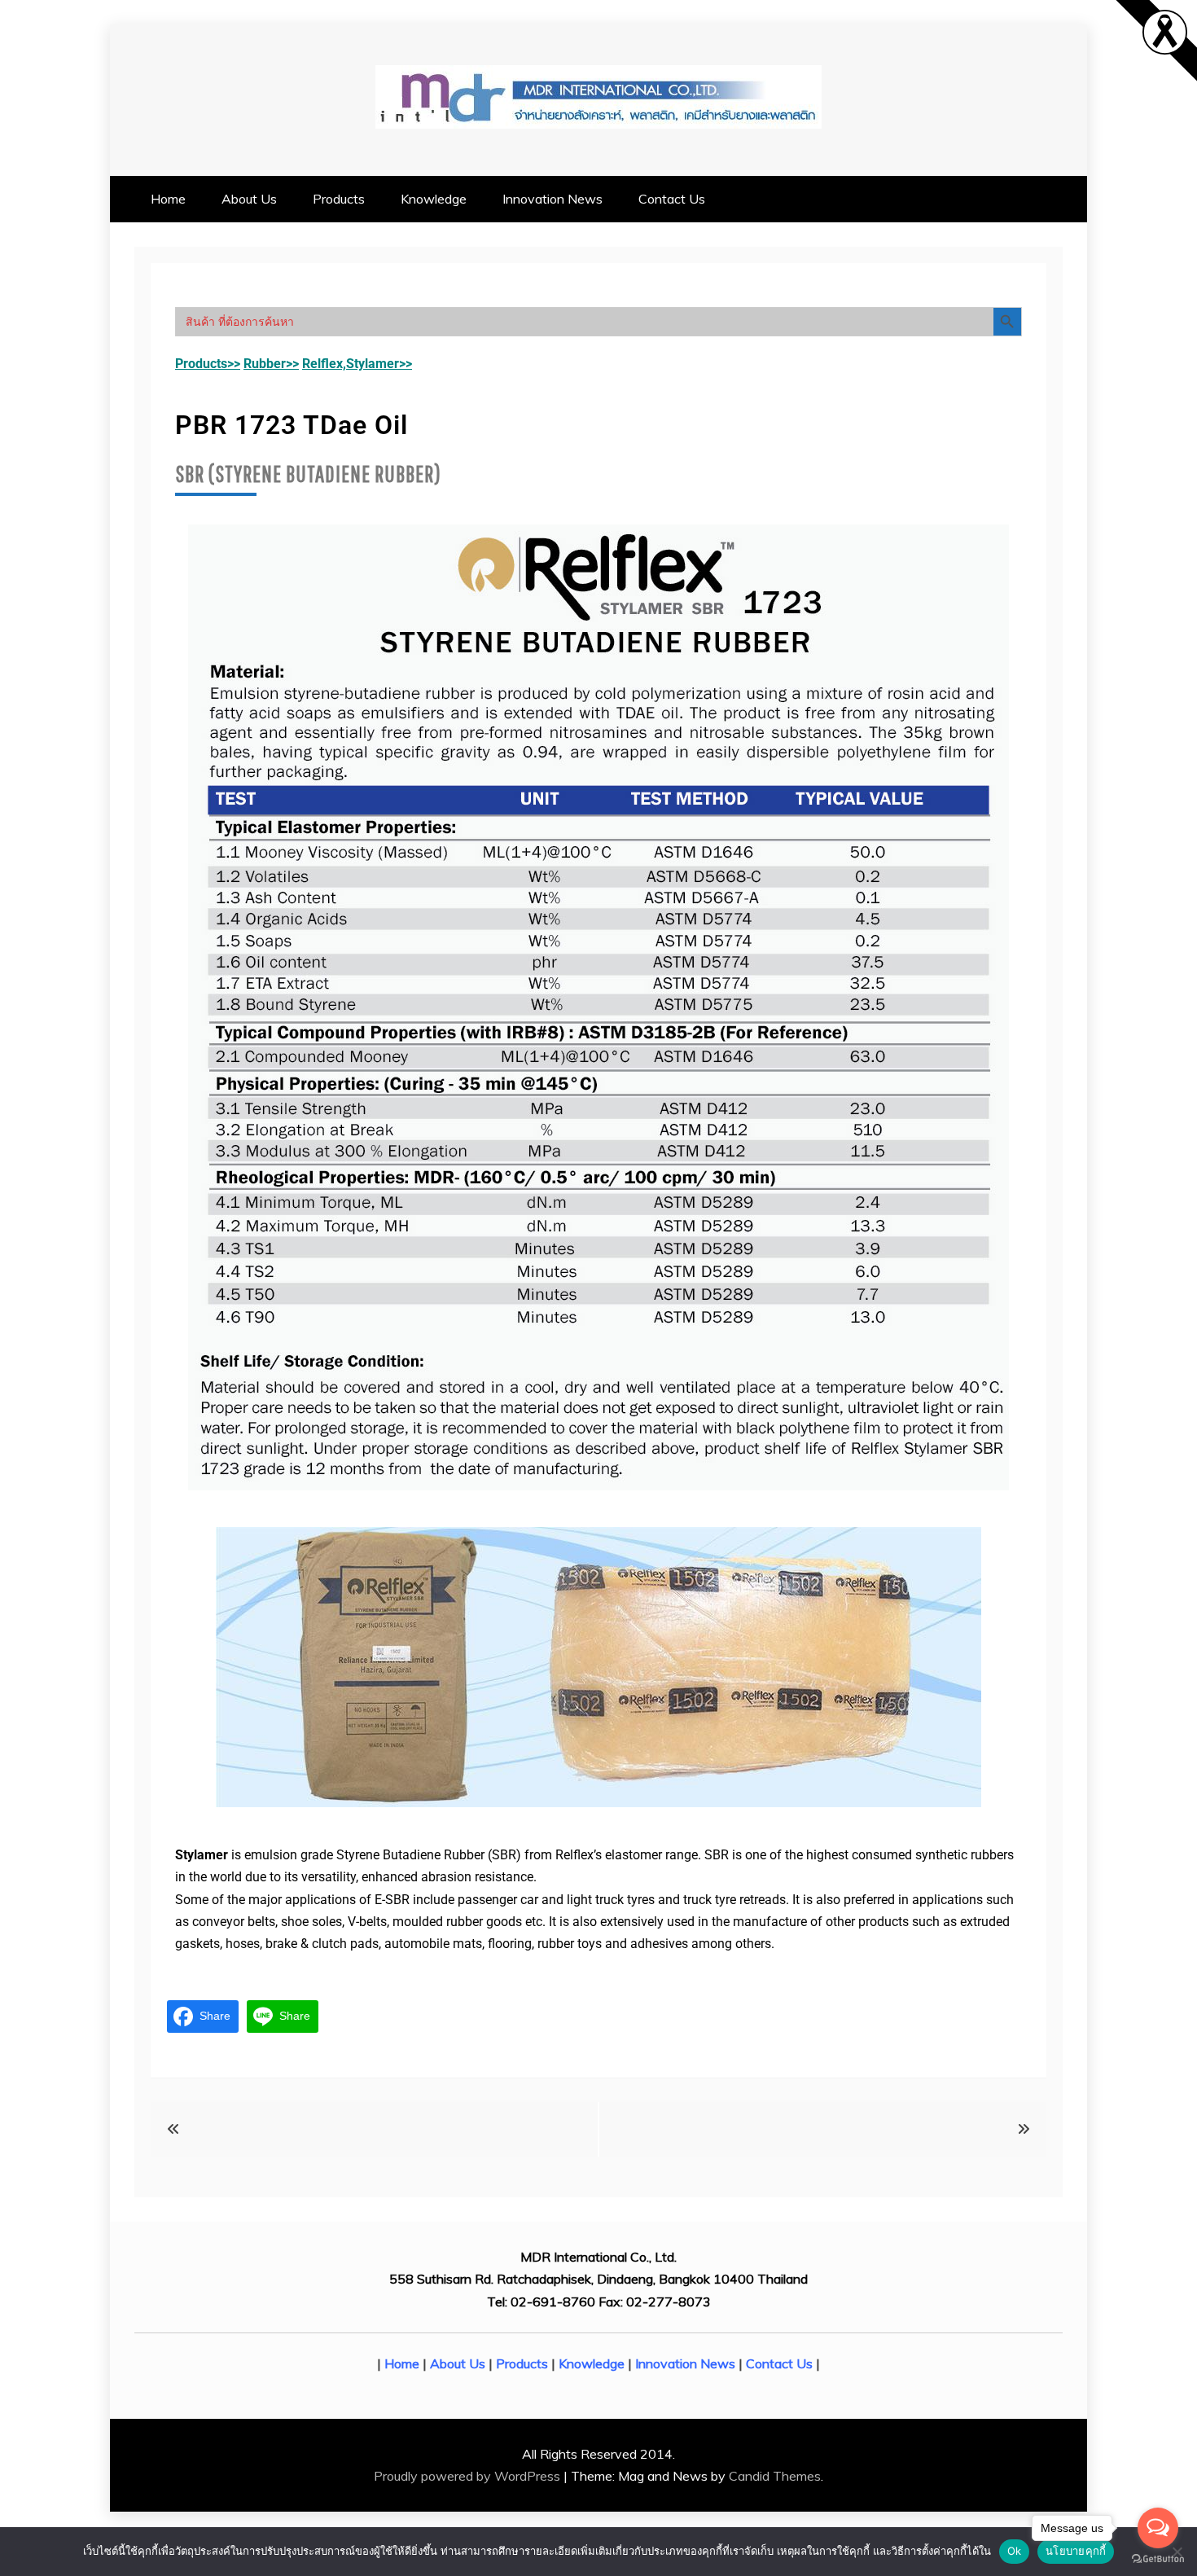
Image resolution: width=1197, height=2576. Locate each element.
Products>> (208, 364)
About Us (249, 199)
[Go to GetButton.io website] (1158, 2559)
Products (339, 199)
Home (168, 199)
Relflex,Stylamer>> (357, 364)
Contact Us (672, 199)
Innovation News (552, 199)
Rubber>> (271, 364)
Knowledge (434, 199)
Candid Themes (775, 2476)
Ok (1015, 2551)
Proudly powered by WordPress (469, 2476)
